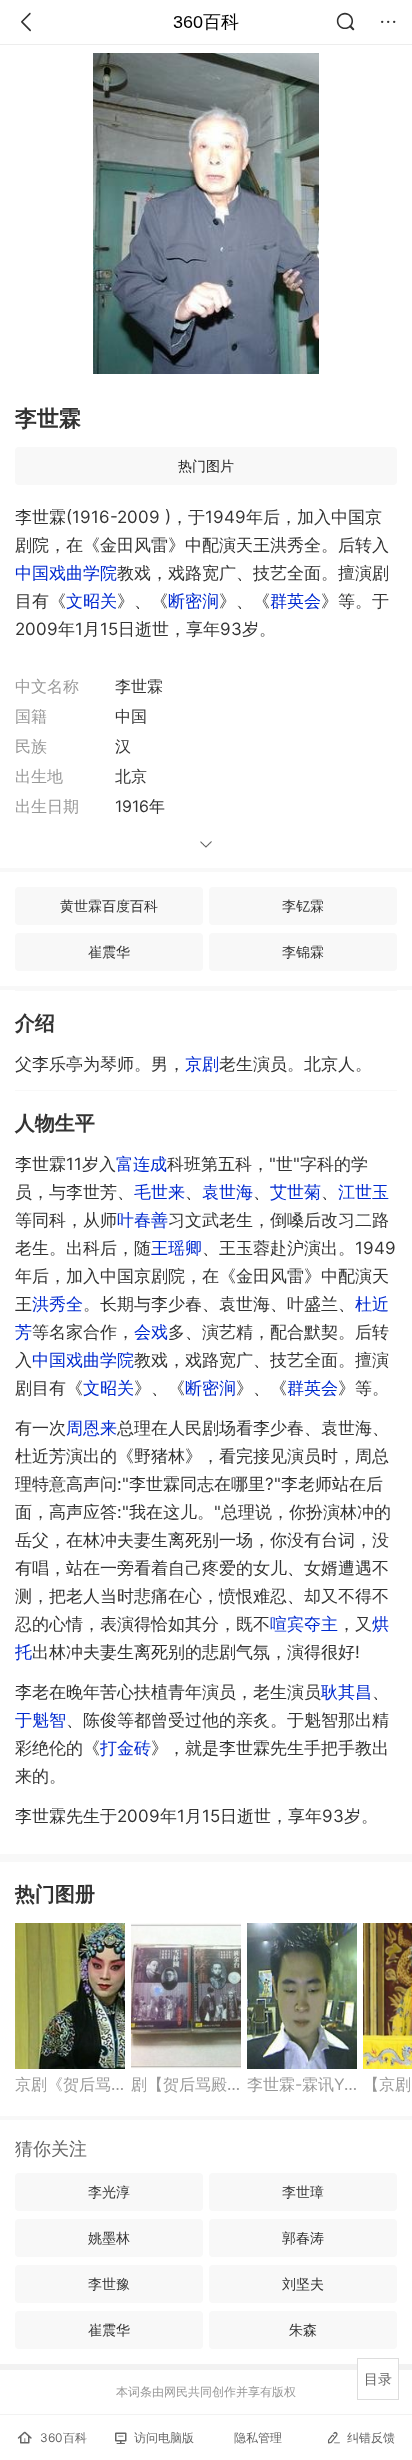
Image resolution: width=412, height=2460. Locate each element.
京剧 (202, 1064)
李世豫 (109, 2283)
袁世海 (227, 1192)
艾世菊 (295, 1192)
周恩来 (91, 1428)
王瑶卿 (176, 1248)
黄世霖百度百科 (109, 905)
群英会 (295, 601)
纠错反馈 (371, 2437)
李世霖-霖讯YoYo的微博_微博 (302, 2084)
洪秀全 (57, 1304)
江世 (363, 1192)
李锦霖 (303, 951)
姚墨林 (109, 2237)
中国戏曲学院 (66, 573)
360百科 (206, 22)
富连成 (141, 1164)
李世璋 (303, 2191)
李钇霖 (303, 905)
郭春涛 (303, 2237)
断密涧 (193, 601)
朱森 (303, 2329)
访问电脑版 (164, 2437)
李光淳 (109, 2191)
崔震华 (109, 951)
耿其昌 (346, 1692)
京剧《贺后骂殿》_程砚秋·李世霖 (70, 2084)
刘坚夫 (303, 2283)
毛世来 (159, 1192)
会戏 (151, 1332)
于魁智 (40, 1720)
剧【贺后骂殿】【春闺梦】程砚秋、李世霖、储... (186, 2084)
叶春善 (142, 1220)
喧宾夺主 (304, 1624)
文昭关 (91, 601)
